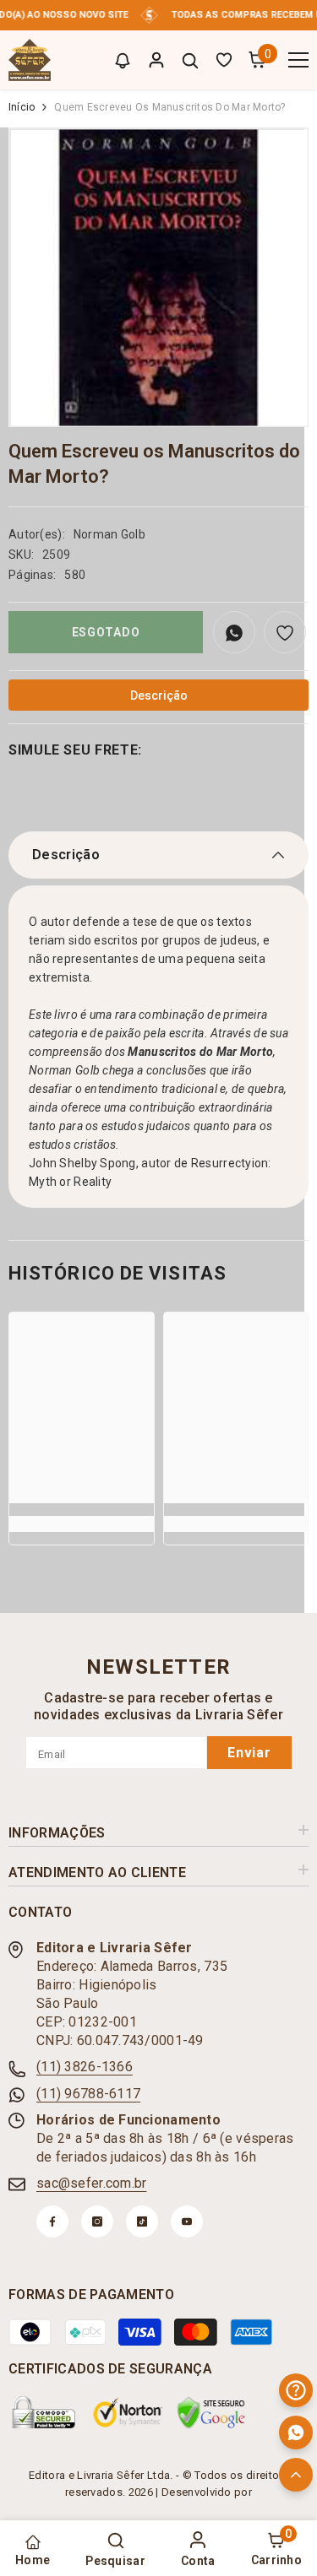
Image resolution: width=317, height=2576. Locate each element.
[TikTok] (142, 2222)
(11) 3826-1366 (85, 2067)
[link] (82, 1524)
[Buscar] (190, 61)
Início (22, 107)
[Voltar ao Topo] (296, 2475)
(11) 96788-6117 (88, 2094)
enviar (249, 1753)
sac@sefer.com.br (91, 2183)
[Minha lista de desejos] (224, 60)
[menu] (298, 60)
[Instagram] (97, 2222)
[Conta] (156, 60)
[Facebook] (52, 2222)
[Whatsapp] (296, 2433)
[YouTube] (187, 2222)
